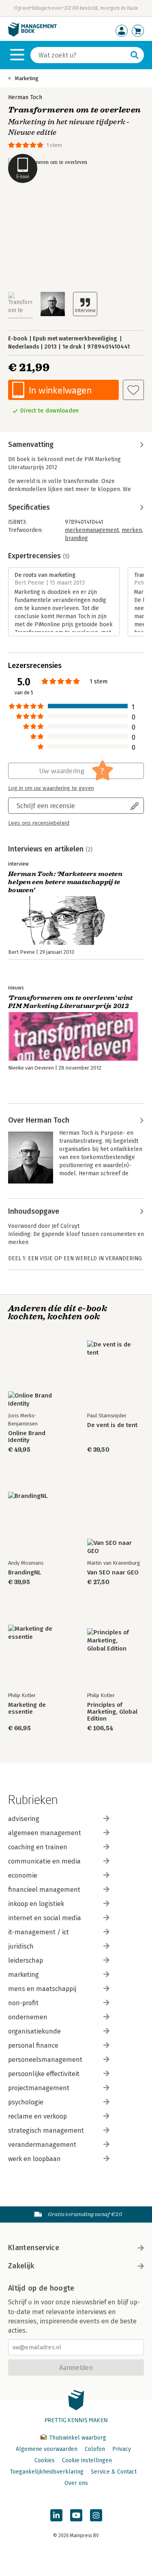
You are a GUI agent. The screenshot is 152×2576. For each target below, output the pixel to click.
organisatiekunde (34, 2031)
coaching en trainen (38, 1847)
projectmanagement (39, 2088)
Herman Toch (25, 97)
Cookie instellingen (87, 2460)
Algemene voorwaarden (47, 2449)
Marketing (27, 78)
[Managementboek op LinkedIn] (56, 2515)
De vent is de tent (112, 1425)
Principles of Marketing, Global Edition (112, 1712)
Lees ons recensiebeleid (39, 823)
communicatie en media (44, 1861)
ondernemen (28, 2017)
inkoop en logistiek (36, 1904)
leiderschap (26, 1960)
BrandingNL (25, 1573)
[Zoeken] (135, 55)
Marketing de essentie (27, 1708)
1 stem (54, 145)
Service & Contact (114, 2472)
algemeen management (45, 1833)
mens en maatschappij (42, 1989)
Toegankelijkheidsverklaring (47, 2472)
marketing (24, 1975)
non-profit (23, 2003)
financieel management (44, 1890)
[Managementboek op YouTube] (76, 2515)
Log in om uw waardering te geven (51, 788)
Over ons (76, 2483)
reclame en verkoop (37, 2116)
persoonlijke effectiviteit (44, 2074)
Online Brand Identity (27, 1437)
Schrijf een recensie (46, 805)
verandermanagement (42, 2145)
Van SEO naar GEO (113, 1573)
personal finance (33, 2045)
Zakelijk (21, 2266)
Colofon (95, 2449)
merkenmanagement (92, 530)
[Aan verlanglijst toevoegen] (133, 390)
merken (132, 530)
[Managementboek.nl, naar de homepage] (32, 35)
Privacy (122, 2449)
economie (23, 1875)
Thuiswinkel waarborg (77, 2438)
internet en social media (45, 1918)
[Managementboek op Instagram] (96, 2515)
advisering (24, 1819)
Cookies (45, 2460)
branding (76, 538)
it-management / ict (39, 1932)
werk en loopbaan (34, 2159)
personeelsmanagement (45, 2060)
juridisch (21, 1946)
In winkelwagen (60, 390)
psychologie (26, 2102)
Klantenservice (34, 2248)
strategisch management (46, 2130)
